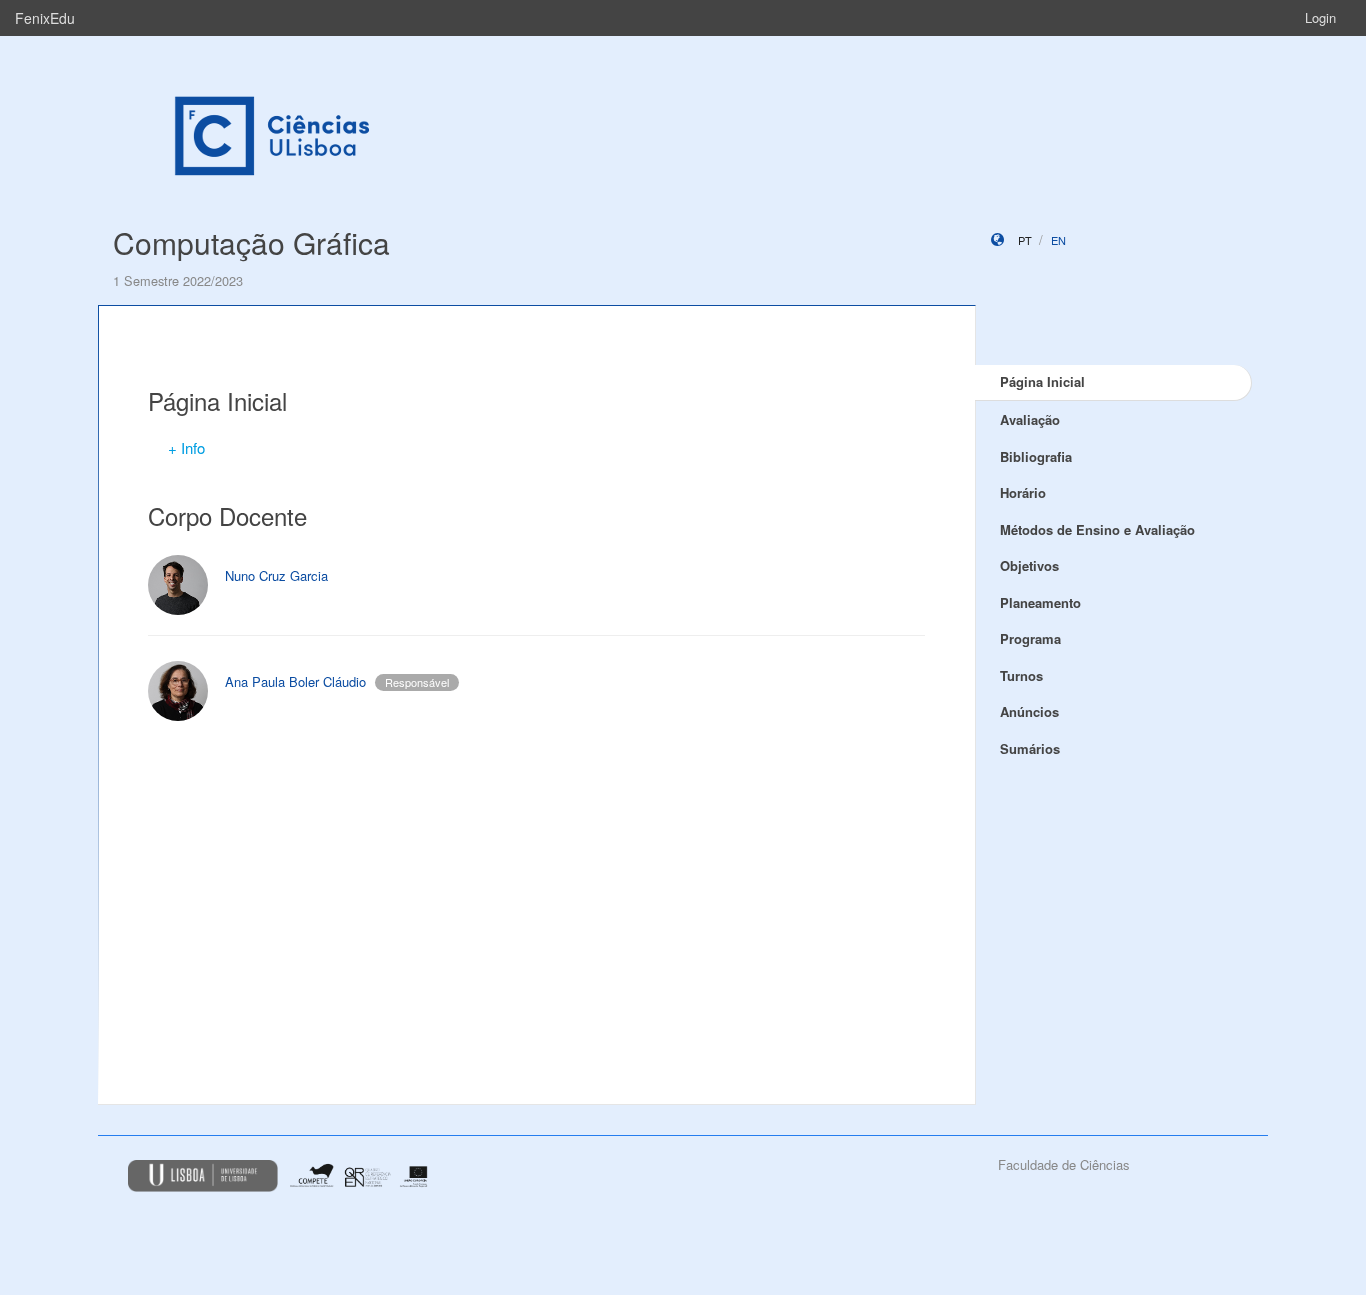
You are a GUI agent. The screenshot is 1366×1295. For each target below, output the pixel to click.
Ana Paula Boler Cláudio (295, 681)
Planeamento (1040, 602)
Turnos (1021, 675)
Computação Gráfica (251, 242)
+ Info (186, 447)
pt (1025, 240)
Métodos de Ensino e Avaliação (1097, 529)
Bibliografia (1036, 456)
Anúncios (1029, 711)
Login (1320, 17)
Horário (1023, 492)
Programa (1030, 638)
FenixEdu (45, 18)
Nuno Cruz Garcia (276, 575)
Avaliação (1030, 419)
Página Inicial (1042, 381)
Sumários (1030, 748)
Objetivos (1029, 565)
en (1058, 240)
